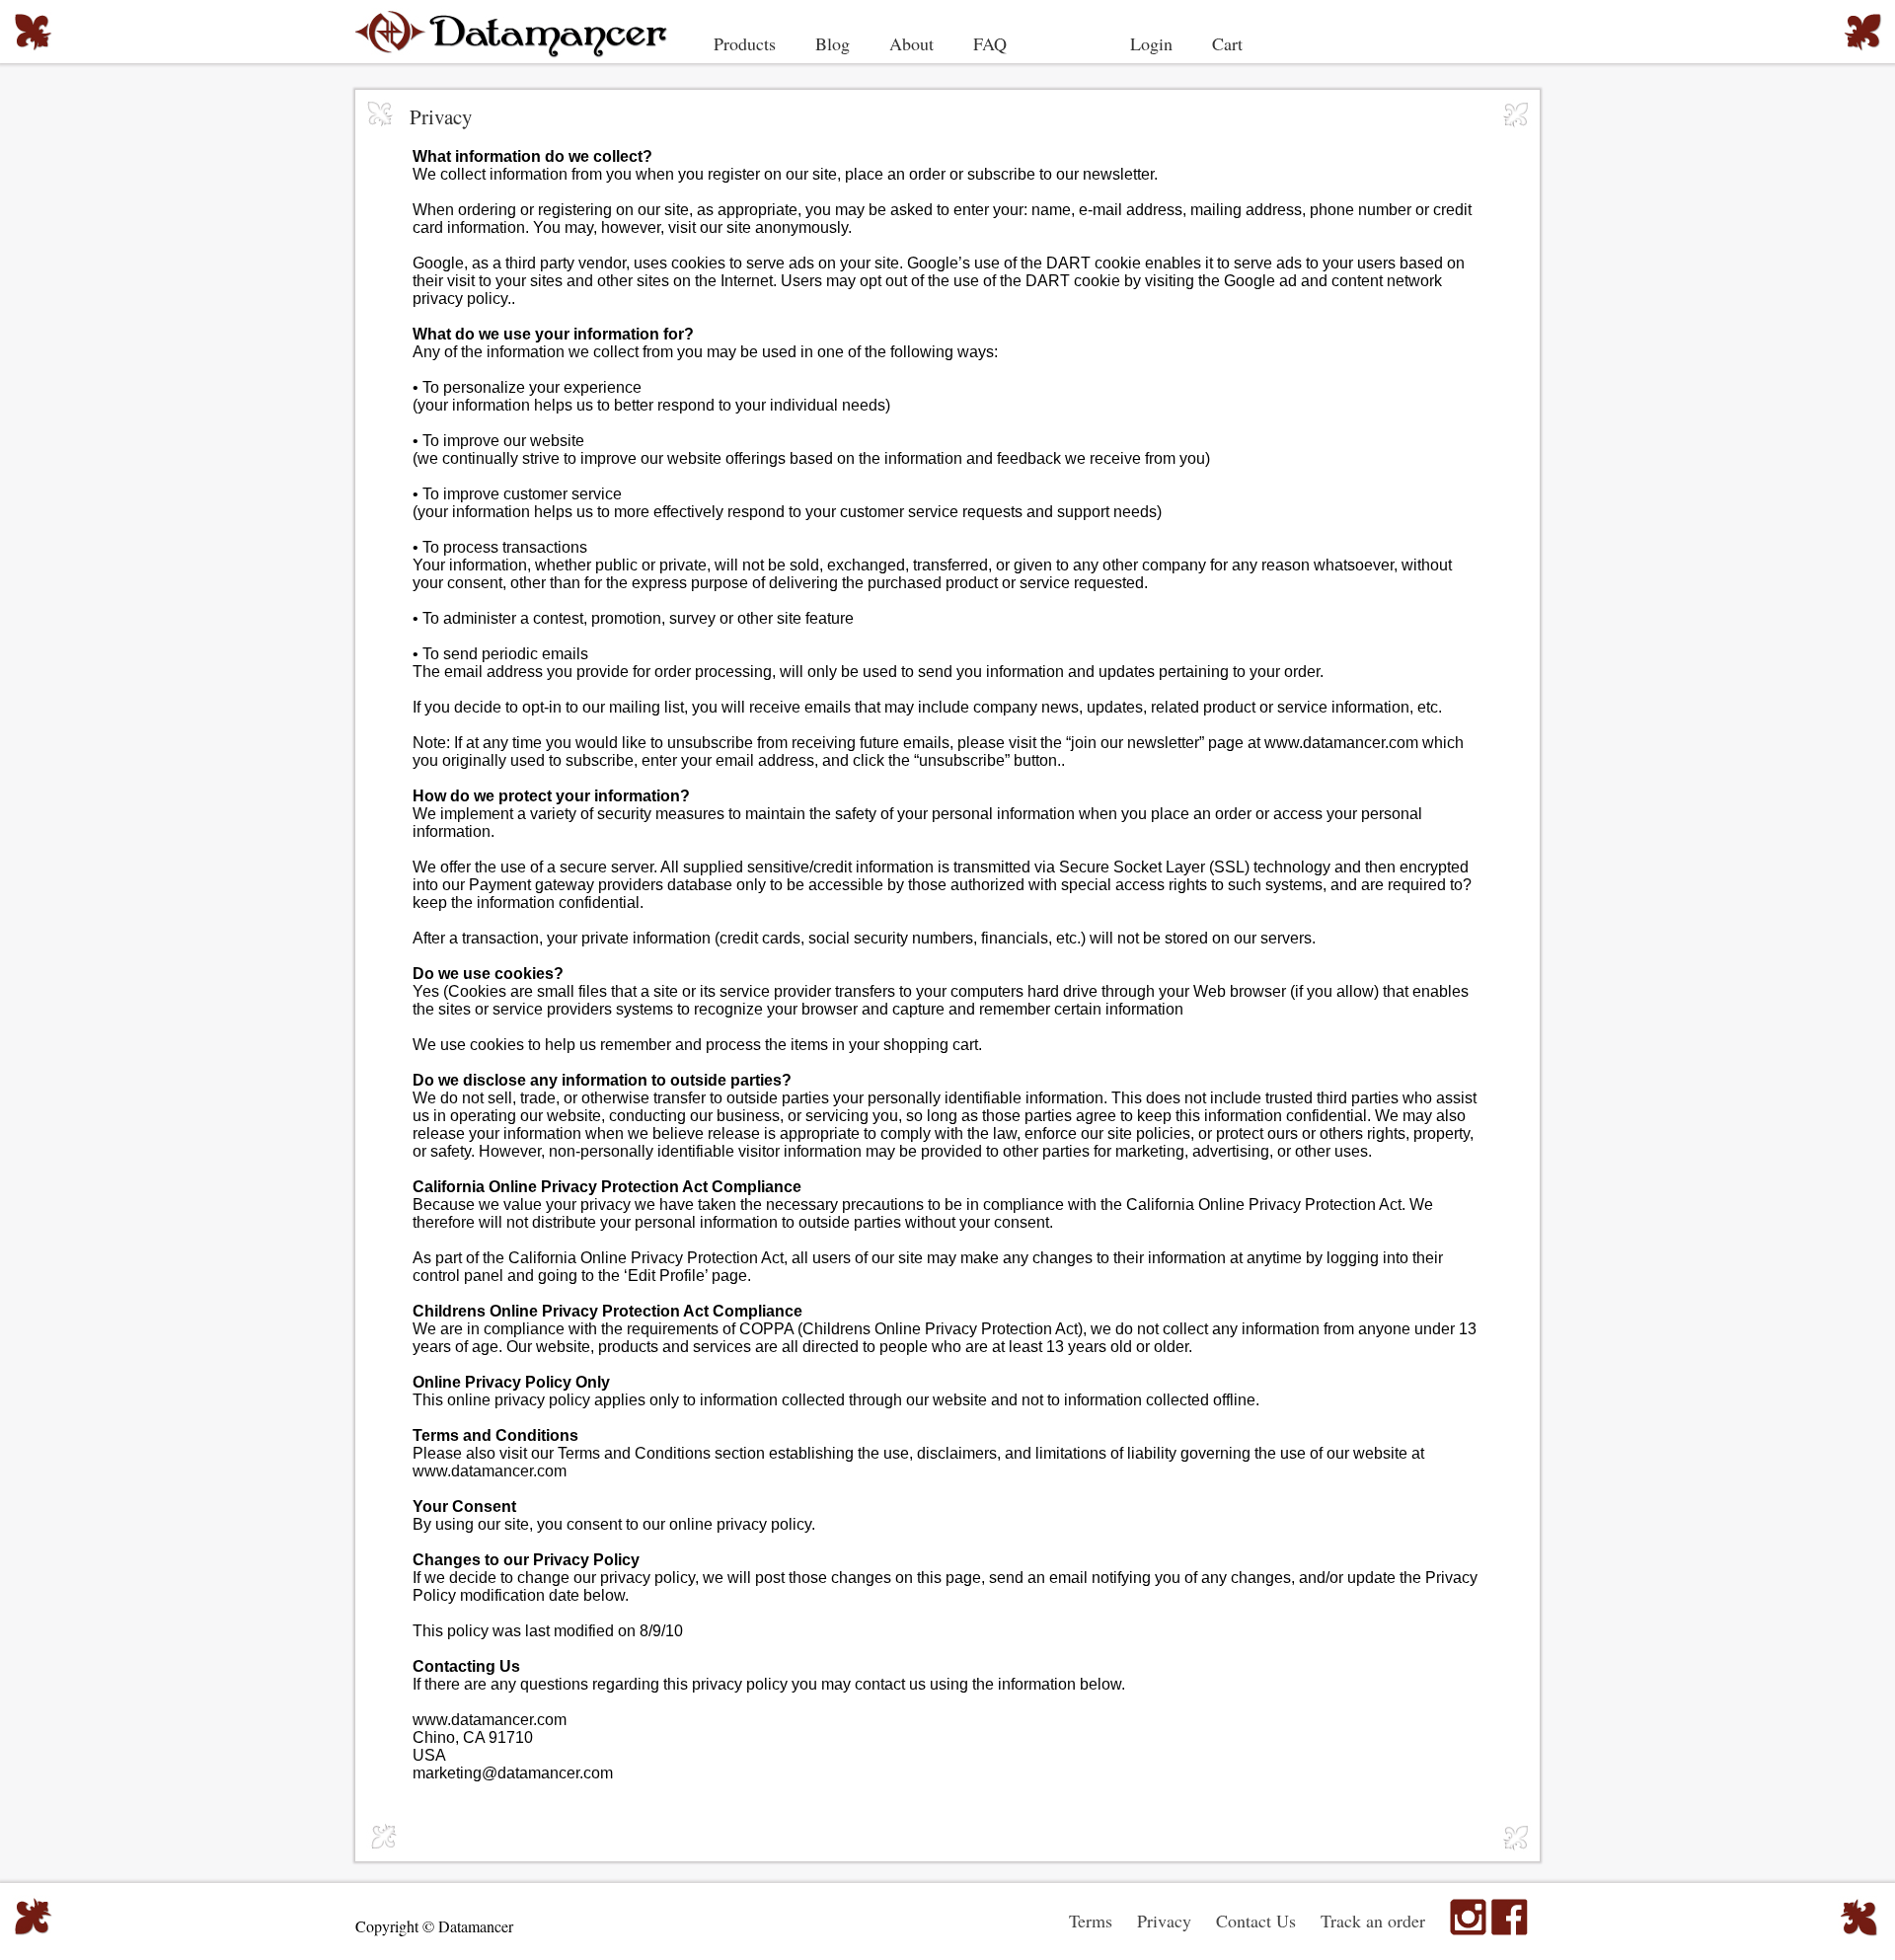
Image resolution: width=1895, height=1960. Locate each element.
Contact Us (1256, 1921)
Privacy (1164, 1921)
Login (1151, 43)
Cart (1227, 43)
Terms (1091, 1921)
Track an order (1373, 1921)
